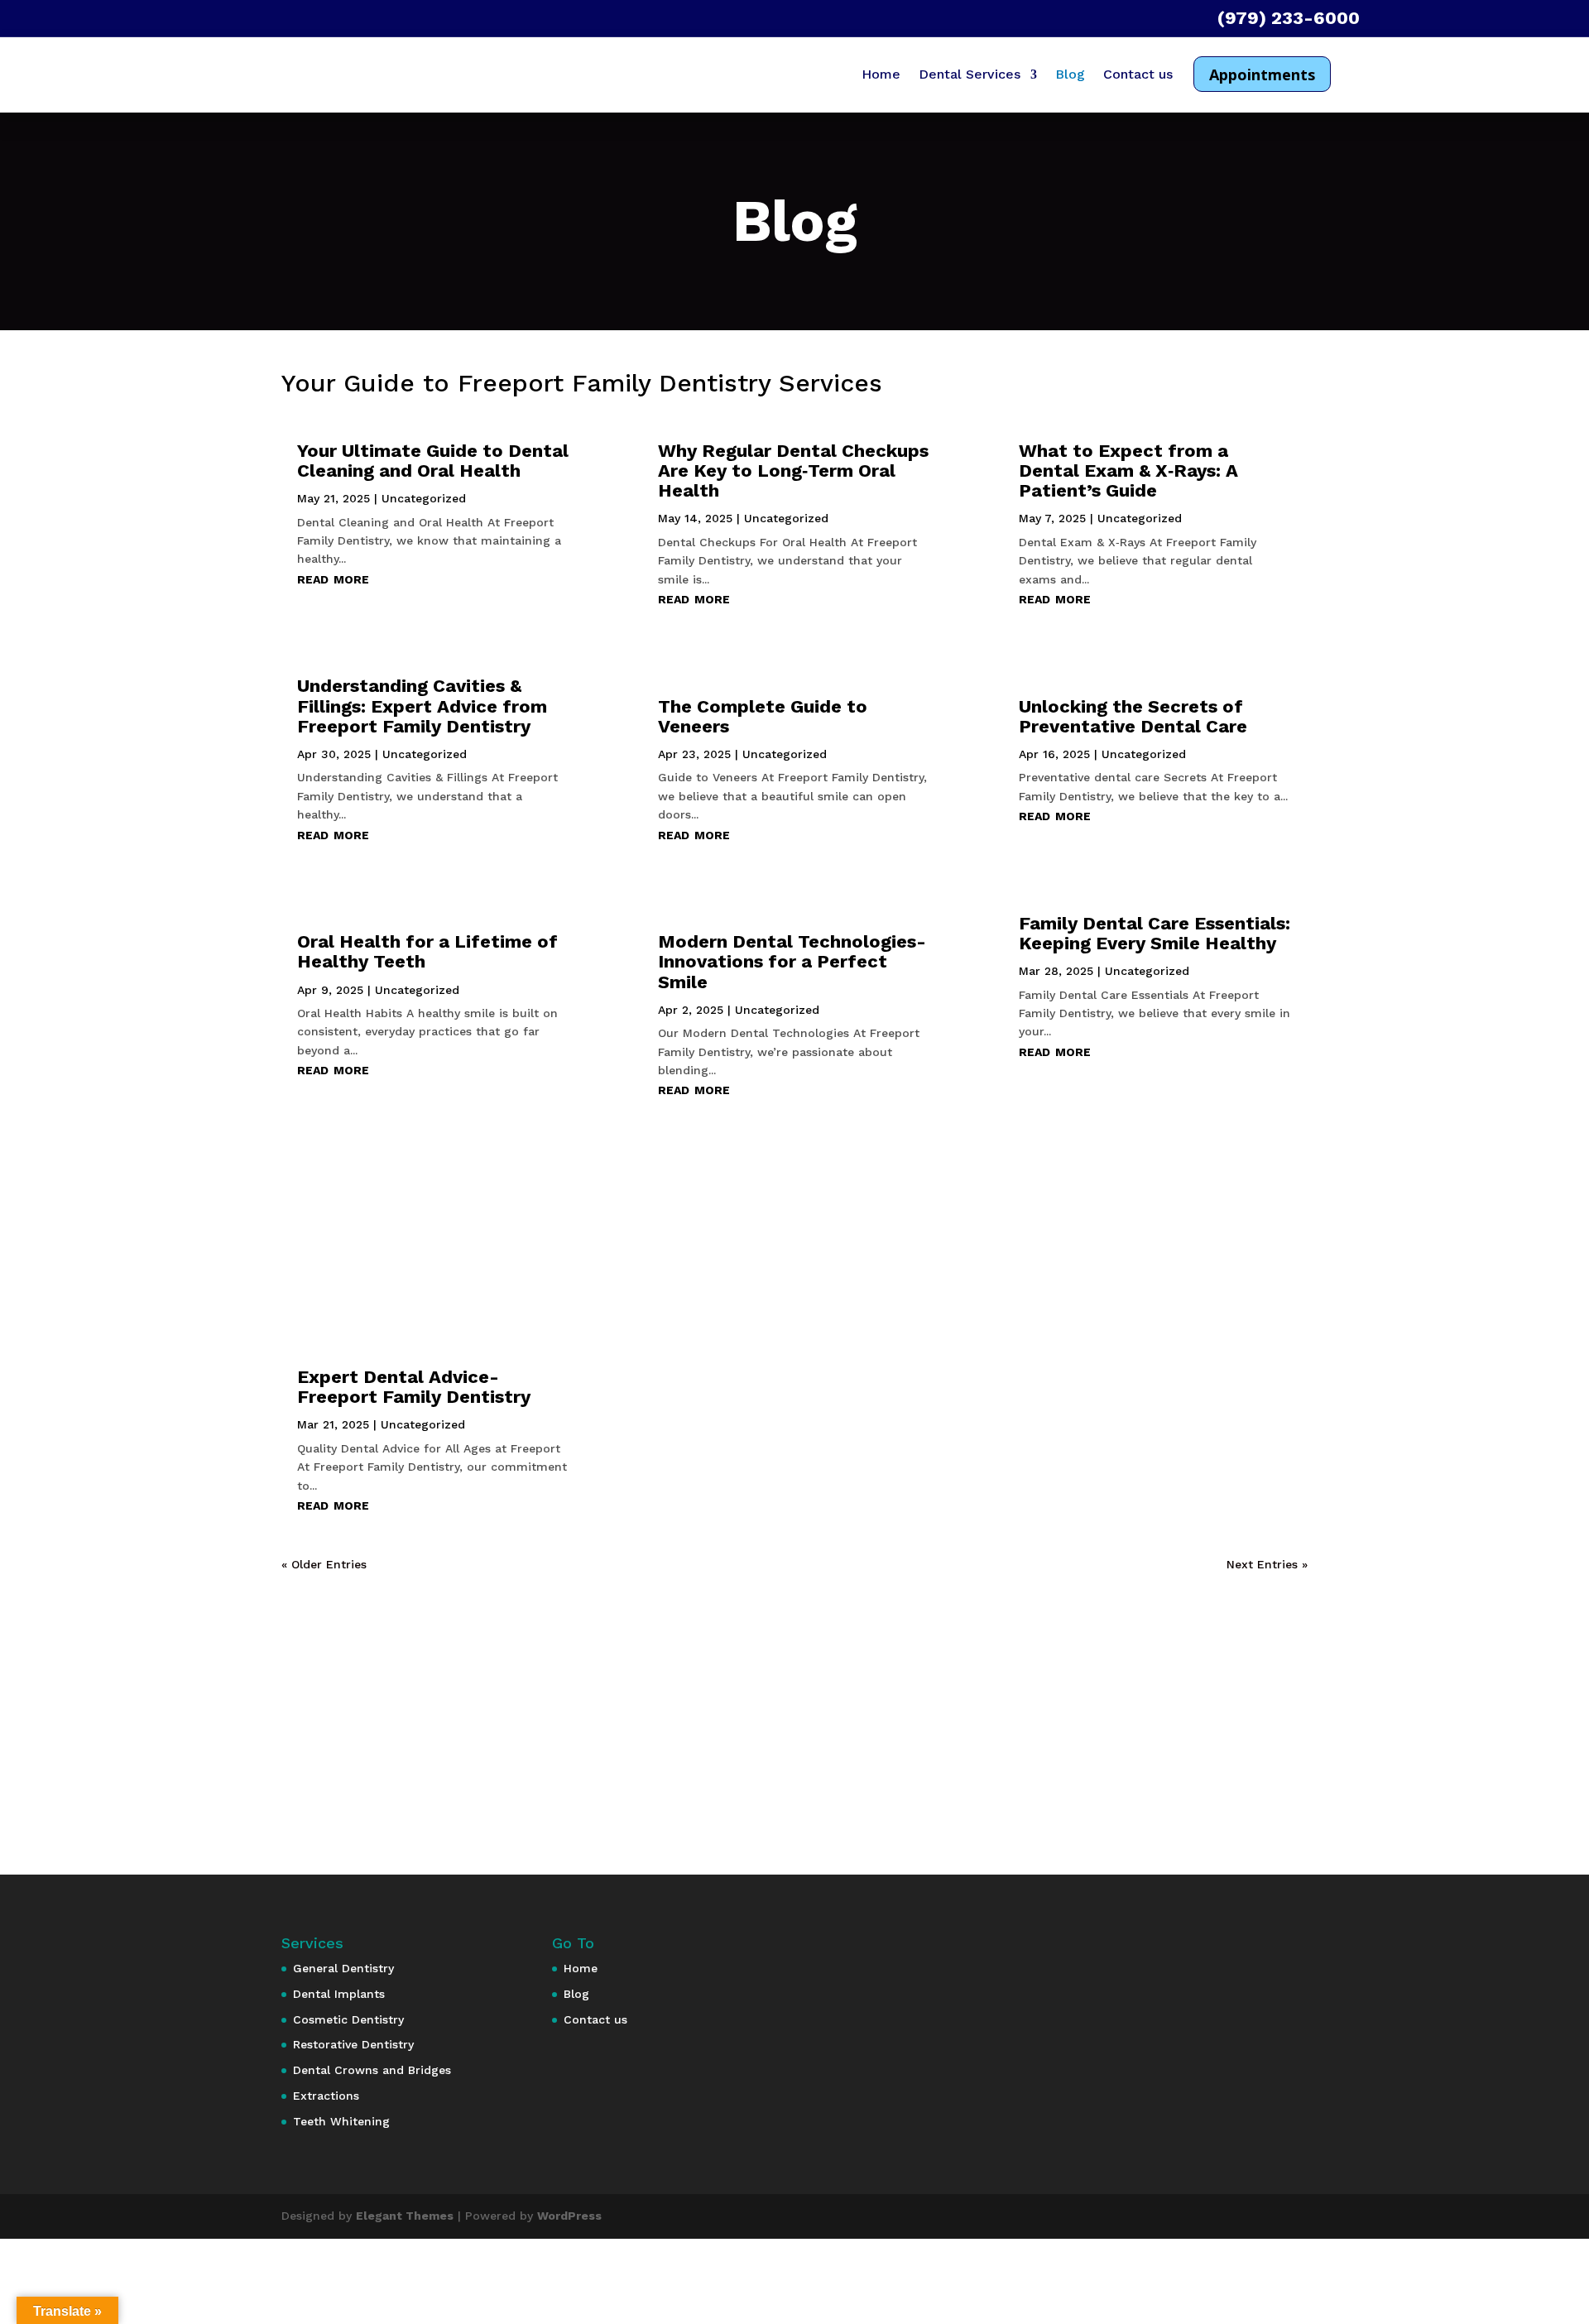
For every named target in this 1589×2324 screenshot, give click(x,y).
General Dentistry (343, 1968)
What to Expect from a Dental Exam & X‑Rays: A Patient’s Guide (1128, 471)
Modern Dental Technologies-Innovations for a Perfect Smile (792, 961)
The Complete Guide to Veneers (763, 716)
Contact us (1138, 75)
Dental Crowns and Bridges (372, 2070)
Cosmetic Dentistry (348, 2019)
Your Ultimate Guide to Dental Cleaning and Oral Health (433, 461)
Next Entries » (1267, 1564)
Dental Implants (339, 1994)
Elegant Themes (405, 2216)
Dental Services (970, 75)
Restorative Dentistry (353, 2044)
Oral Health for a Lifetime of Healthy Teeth (427, 951)
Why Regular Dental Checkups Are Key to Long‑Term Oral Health (793, 471)
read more (333, 578)
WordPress (569, 2216)
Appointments (1262, 74)
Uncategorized (424, 498)
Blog (1070, 75)
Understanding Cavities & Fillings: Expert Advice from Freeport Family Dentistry (422, 706)
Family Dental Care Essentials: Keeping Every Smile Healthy (1155, 933)
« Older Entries (324, 1564)
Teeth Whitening (341, 2121)
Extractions (326, 2096)
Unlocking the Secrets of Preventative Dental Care (1133, 716)
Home (881, 75)
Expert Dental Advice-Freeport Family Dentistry (414, 1387)
